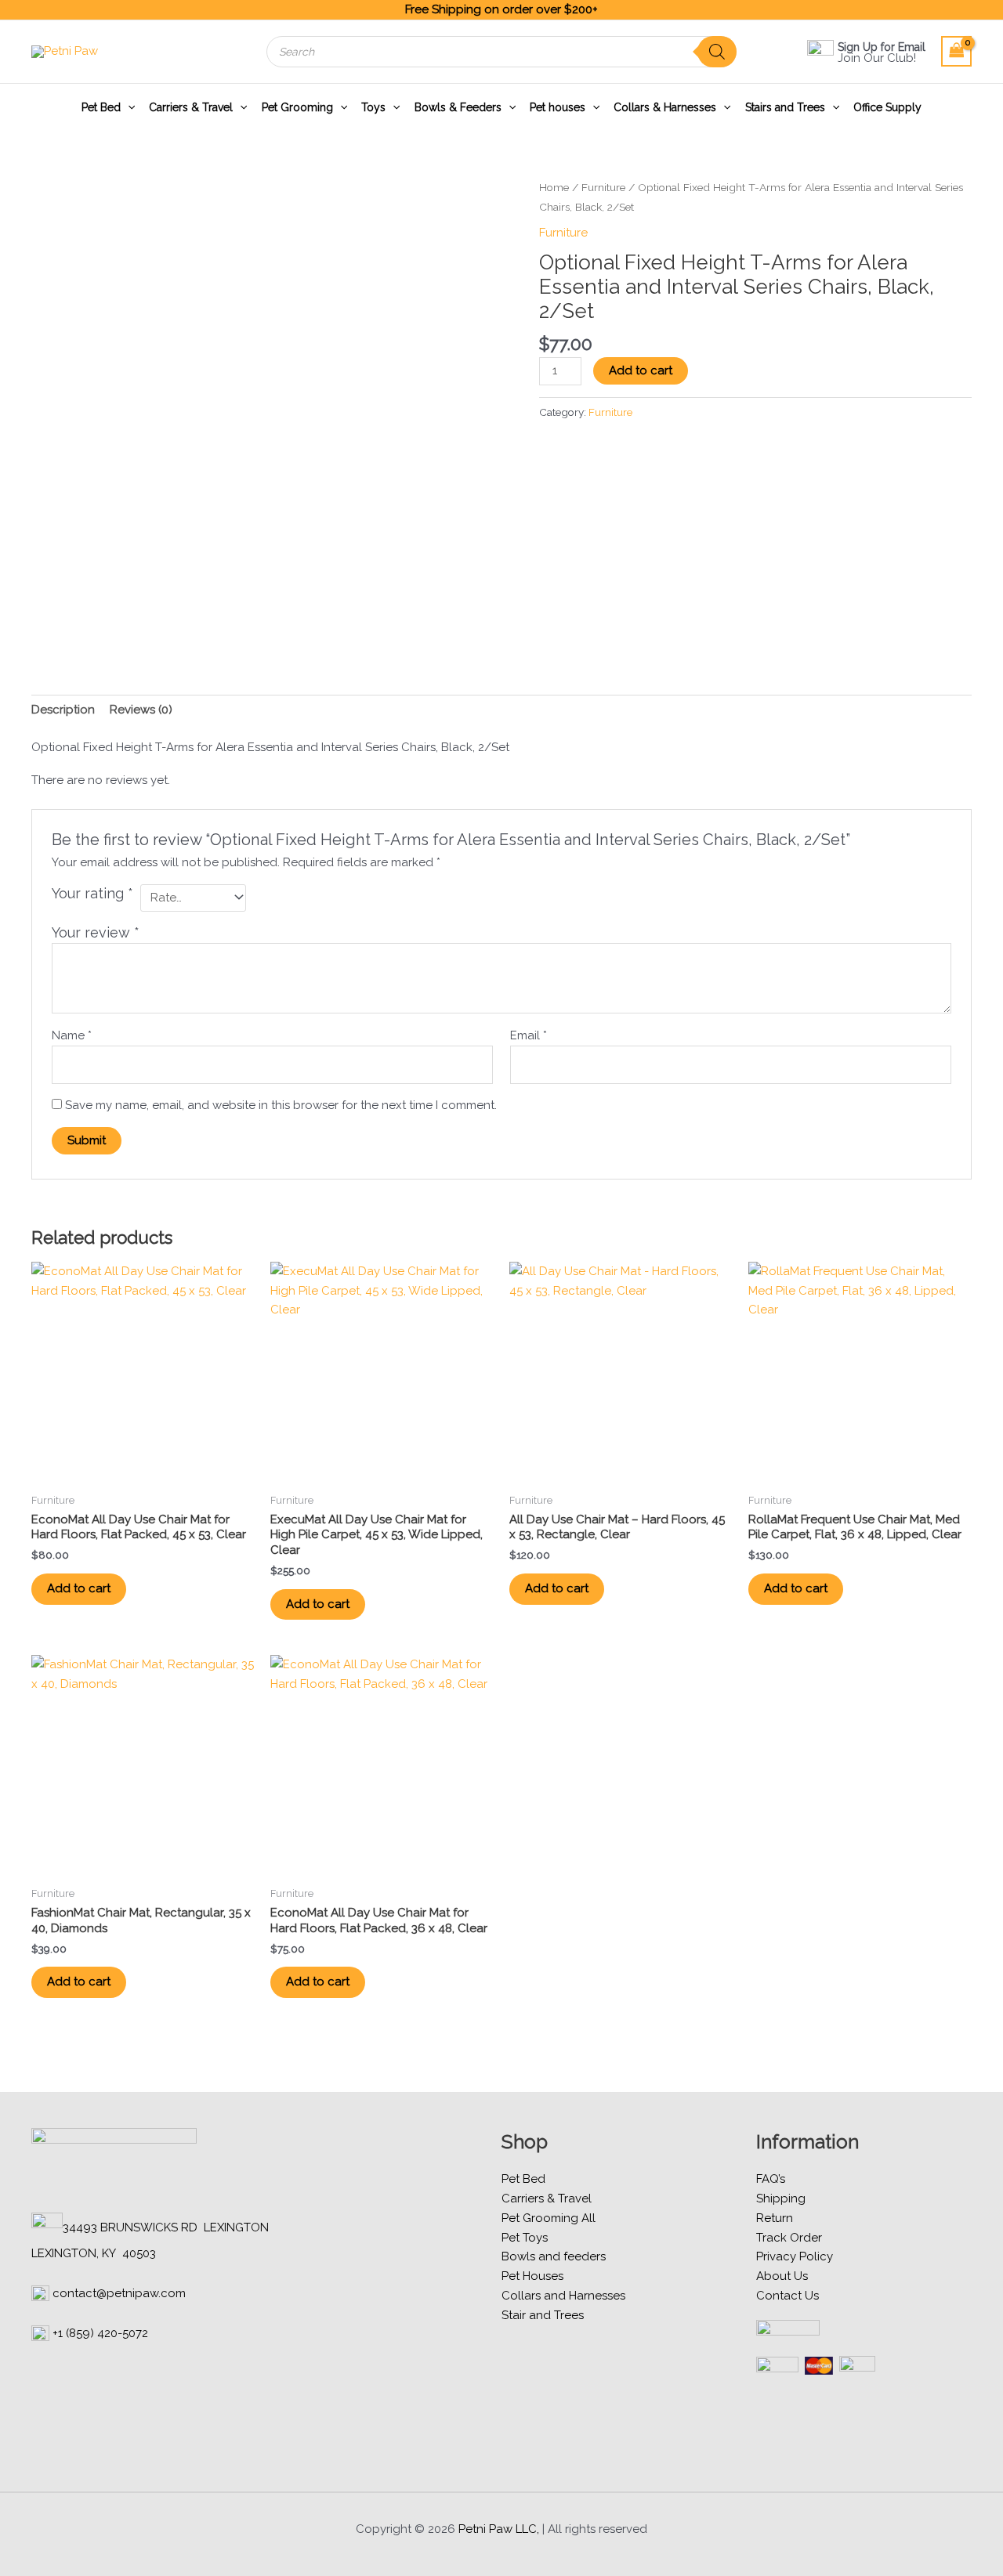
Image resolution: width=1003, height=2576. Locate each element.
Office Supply (887, 107)
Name (72, 1035)
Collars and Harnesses (563, 2296)
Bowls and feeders (554, 2256)
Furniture (603, 187)
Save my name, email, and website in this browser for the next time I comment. (281, 1105)
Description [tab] (63, 710)
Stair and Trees (543, 2315)
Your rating (92, 893)
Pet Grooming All (549, 2218)
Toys (373, 107)
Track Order (789, 2238)
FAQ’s (771, 2179)
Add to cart (641, 370)
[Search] (717, 52)
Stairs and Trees (785, 107)
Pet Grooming (297, 107)
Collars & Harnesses (665, 107)
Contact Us (788, 2296)
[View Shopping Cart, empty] (957, 51)
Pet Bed (101, 107)
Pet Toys (525, 2238)
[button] (128, 107)
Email (529, 1035)
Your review (96, 932)
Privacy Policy (795, 2256)
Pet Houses (532, 2276)
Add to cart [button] (79, 1588)
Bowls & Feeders (458, 107)
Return (775, 2218)
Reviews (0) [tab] (141, 710)
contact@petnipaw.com (119, 2293)
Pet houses (558, 107)
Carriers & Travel (191, 107)
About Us (782, 2276)
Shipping (781, 2198)
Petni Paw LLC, (499, 2529)
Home (554, 187)
